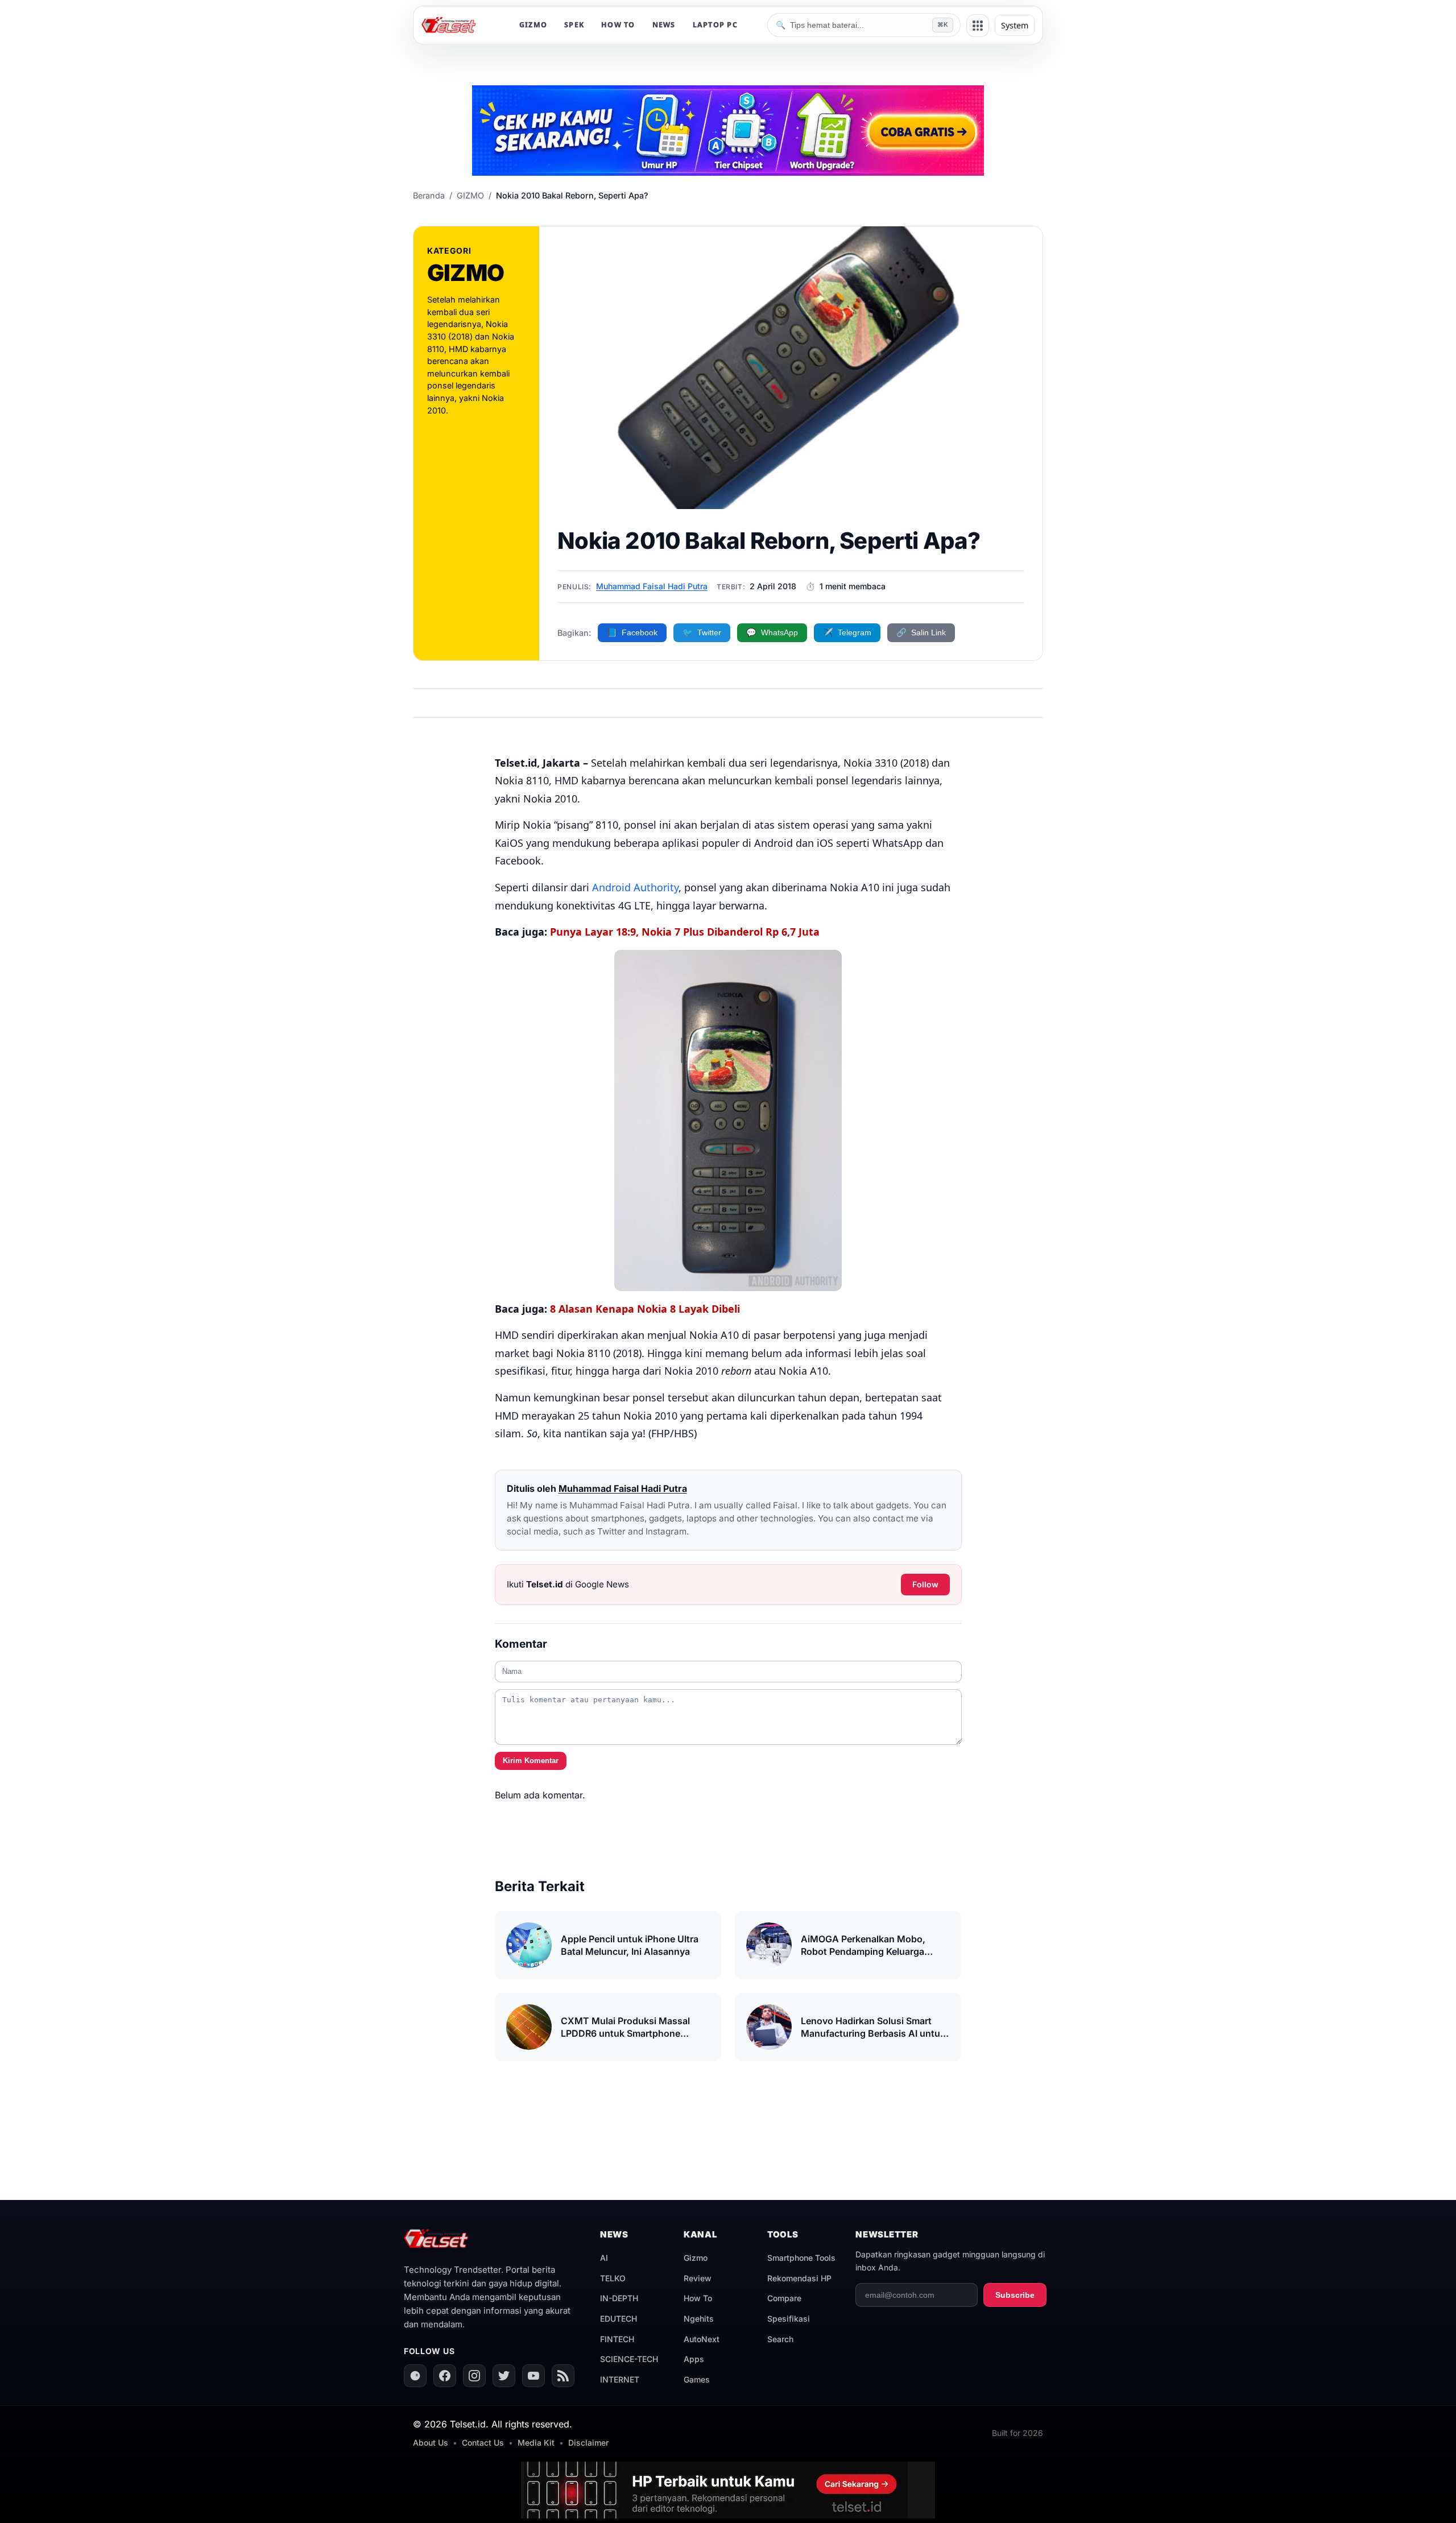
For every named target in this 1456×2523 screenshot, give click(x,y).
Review (698, 2278)
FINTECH (617, 2339)
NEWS (664, 25)
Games (697, 2379)
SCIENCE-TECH (629, 2359)
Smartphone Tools (801, 2258)
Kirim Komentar (531, 1761)
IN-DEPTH (619, 2298)
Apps (694, 2359)
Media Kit (536, 2443)
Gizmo (696, 2258)
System (1015, 25)
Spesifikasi (789, 2319)
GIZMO (533, 25)
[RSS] (563, 2376)
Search (780, 2339)
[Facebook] (445, 2376)
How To (698, 2298)
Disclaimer (588, 2443)
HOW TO (618, 25)
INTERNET (620, 2379)
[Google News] (415, 2376)
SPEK (574, 25)
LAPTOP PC (715, 25)
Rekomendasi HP (799, 2278)
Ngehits (699, 2319)
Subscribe (1015, 2295)
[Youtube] (533, 2376)
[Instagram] (474, 2376)
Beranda (429, 195)
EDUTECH (619, 2319)
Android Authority (635, 887)
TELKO (613, 2278)
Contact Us (483, 2443)
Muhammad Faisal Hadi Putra (652, 586)
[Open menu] (978, 26)
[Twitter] (504, 2376)
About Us (431, 2443)
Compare (784, 2298)
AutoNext (702, 2339)
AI (604, 2258)
